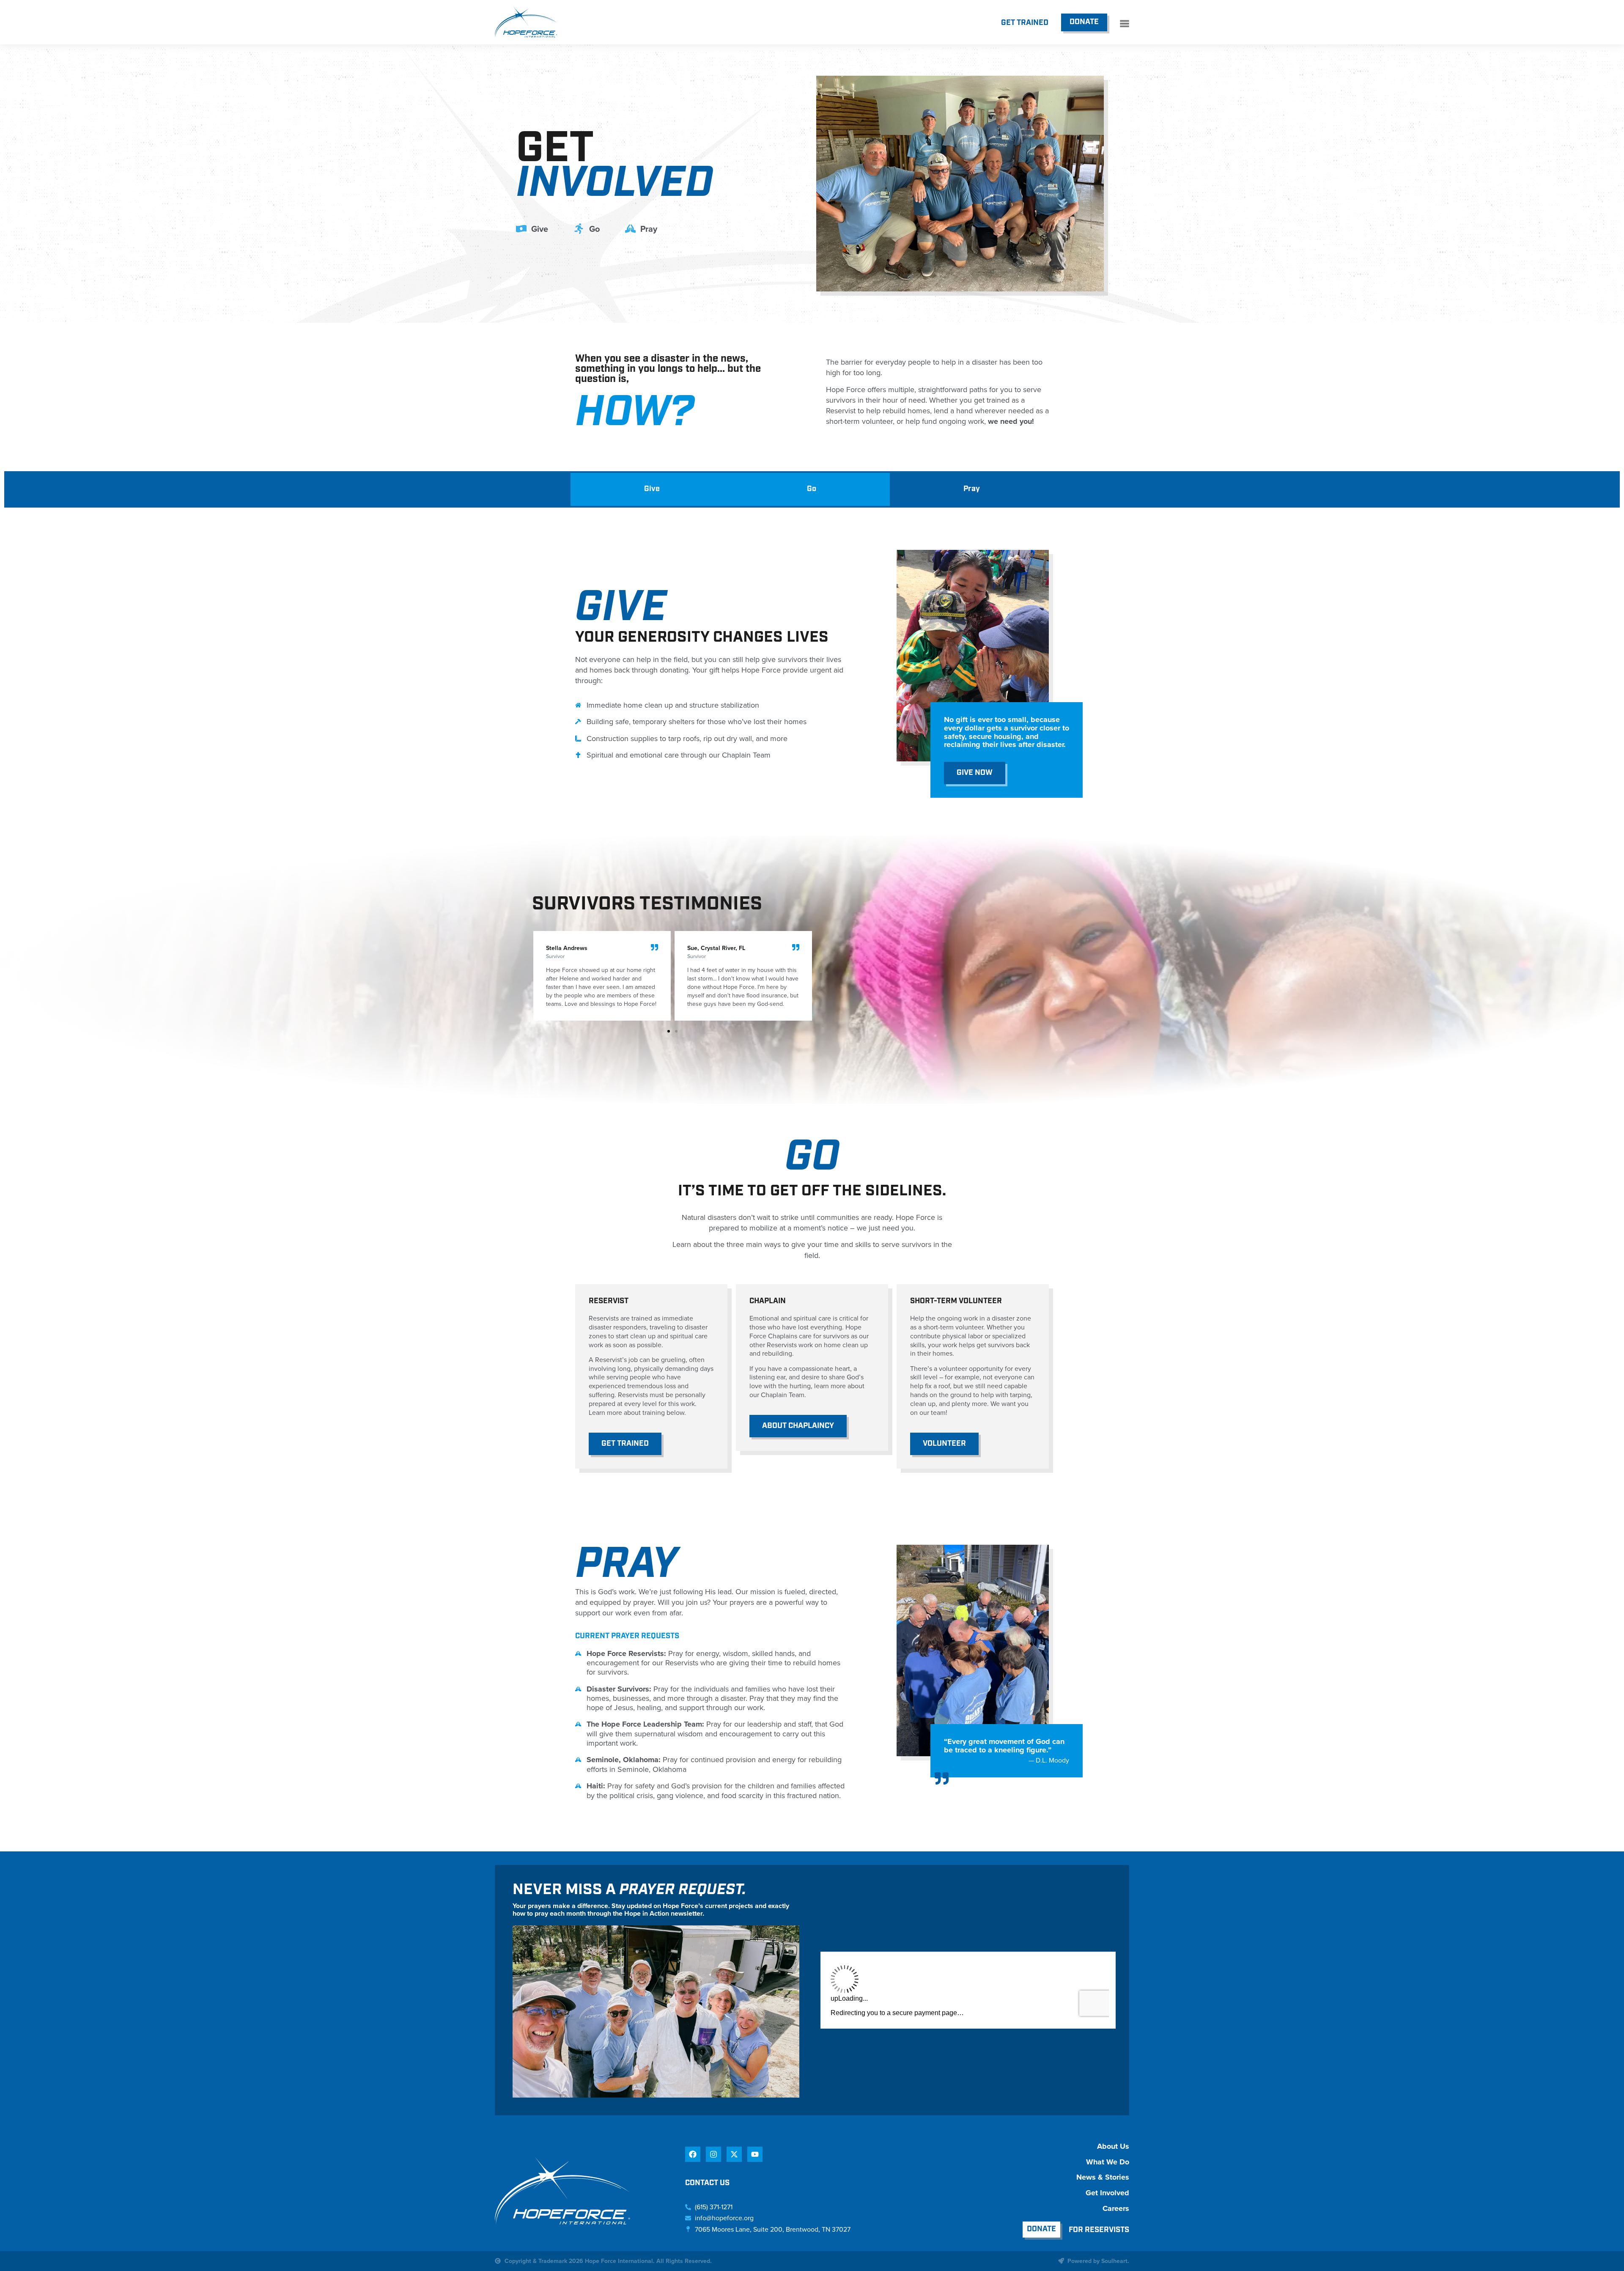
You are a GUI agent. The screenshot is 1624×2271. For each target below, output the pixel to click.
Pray (972, 489)
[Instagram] (713, 2154)
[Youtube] (755, 2154)
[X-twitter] (734, 2154)
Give (652, 489)
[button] (669, 1031)
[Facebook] (693, 2154)
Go (812, 489)
